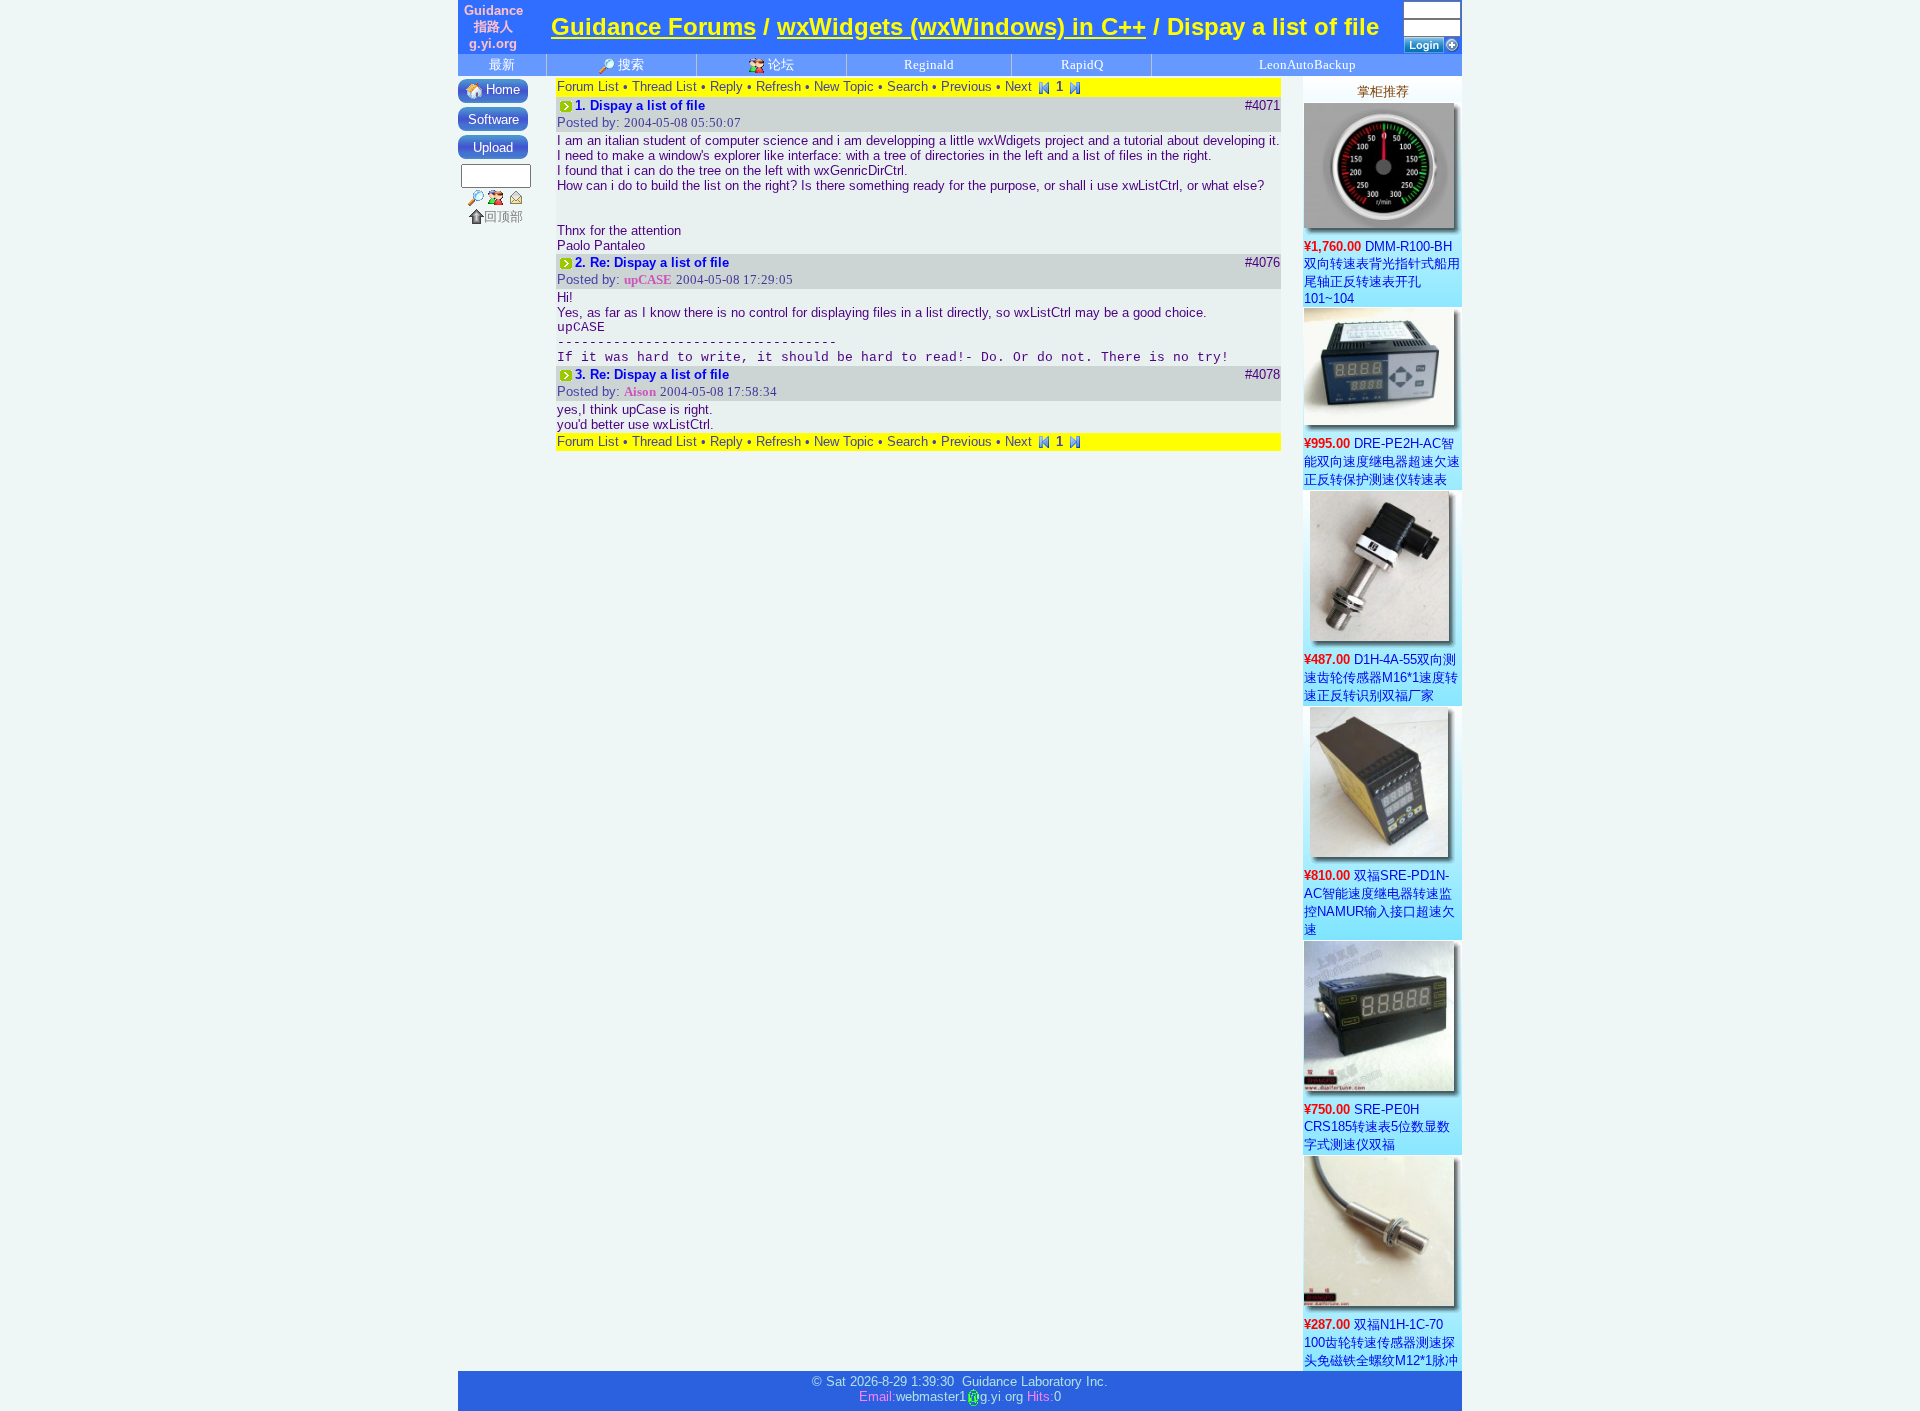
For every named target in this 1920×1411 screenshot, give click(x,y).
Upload (493, 147)
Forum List (588, 86)
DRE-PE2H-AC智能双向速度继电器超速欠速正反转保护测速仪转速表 (1382, 461)
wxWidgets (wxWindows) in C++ (961, 26)
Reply (726, 86)
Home (501, 89)
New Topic (844, 86)
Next (1018, 86)
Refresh (778, 86)
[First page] (1044, 86)
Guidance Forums (653, 26)
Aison (640, 391)
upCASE (648, 279)
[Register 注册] (1452, 43)
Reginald (929, 64)
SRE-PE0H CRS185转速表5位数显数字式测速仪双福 (1377, 1127)
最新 (502, 64)
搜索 (629, 64)
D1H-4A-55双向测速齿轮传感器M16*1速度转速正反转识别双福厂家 (1381, 677)
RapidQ (1082, 64)
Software (493, 119)
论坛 (779, 64)
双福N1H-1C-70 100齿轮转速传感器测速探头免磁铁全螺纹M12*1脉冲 (1381, 1342)
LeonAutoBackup (1307, 64)
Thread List (664, 86)
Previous (966, 86)
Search (907, 86)
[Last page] (1075, 86)
